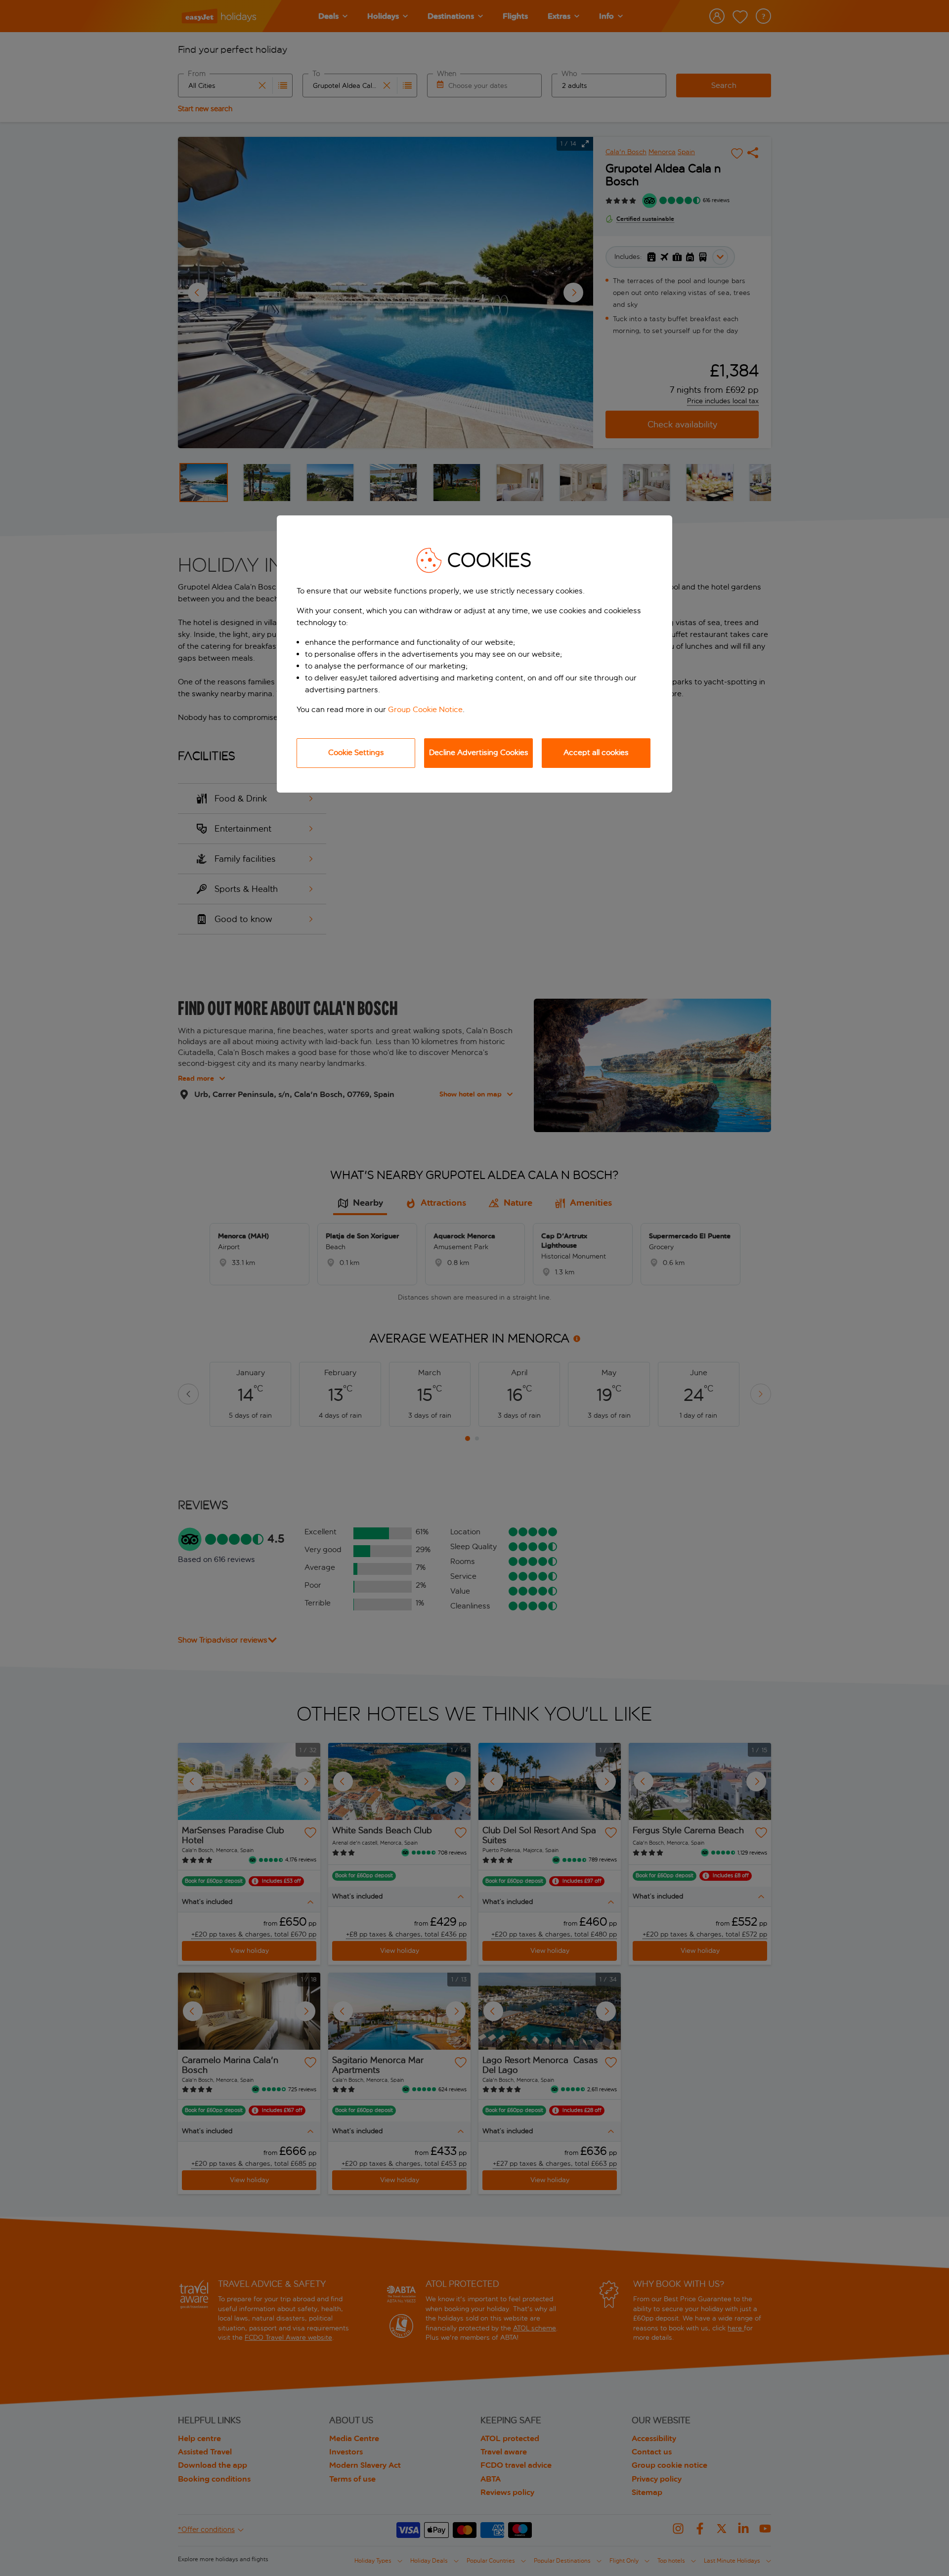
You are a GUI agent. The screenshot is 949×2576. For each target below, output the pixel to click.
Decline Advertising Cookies (479, 752)
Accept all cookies (596, 752)
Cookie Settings (356, 752)
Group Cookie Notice (425, 709)
